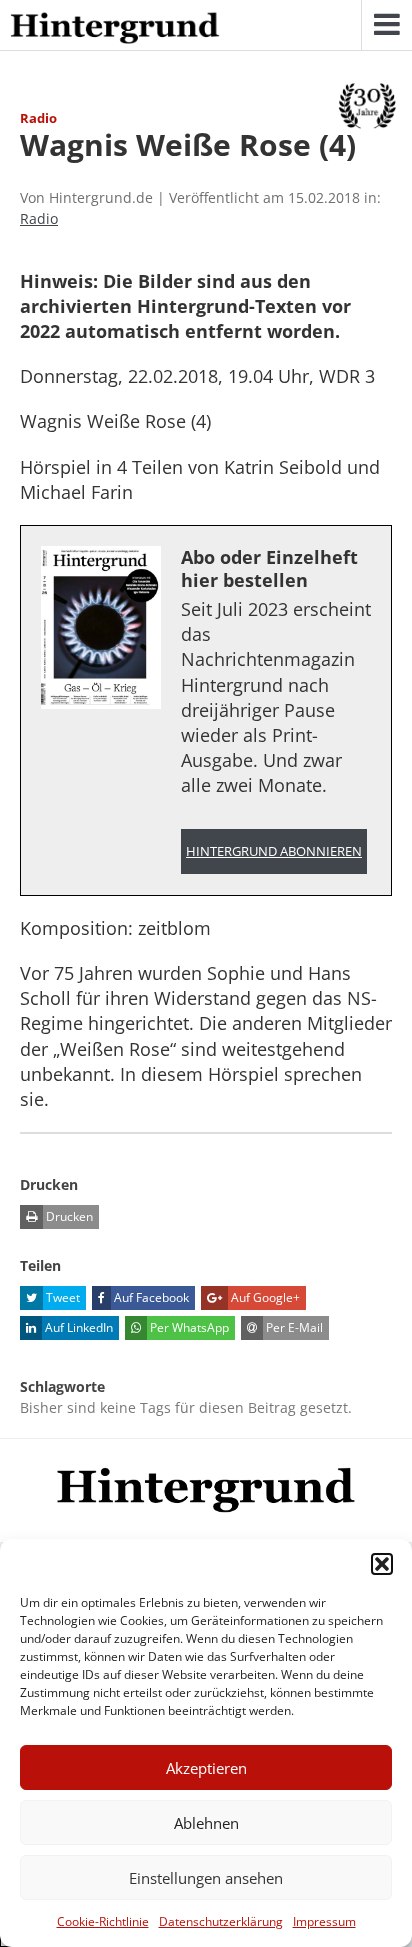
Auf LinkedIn (77, 1327)
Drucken (68, 1216)
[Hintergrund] (115, 29)
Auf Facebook (150, 1297)
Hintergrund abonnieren (274, 851)
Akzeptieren (206, 1768)
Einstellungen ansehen (206, 1878)
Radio (39, 218)
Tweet (61, 1297)
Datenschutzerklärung (221, 1921)
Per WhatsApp (188, 1327)
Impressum (324, 1921)
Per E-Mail (293, 1327)
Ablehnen (206, 1823)
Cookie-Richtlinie (103, 1921)
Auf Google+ (264, 1297)
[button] (382, 1564)
